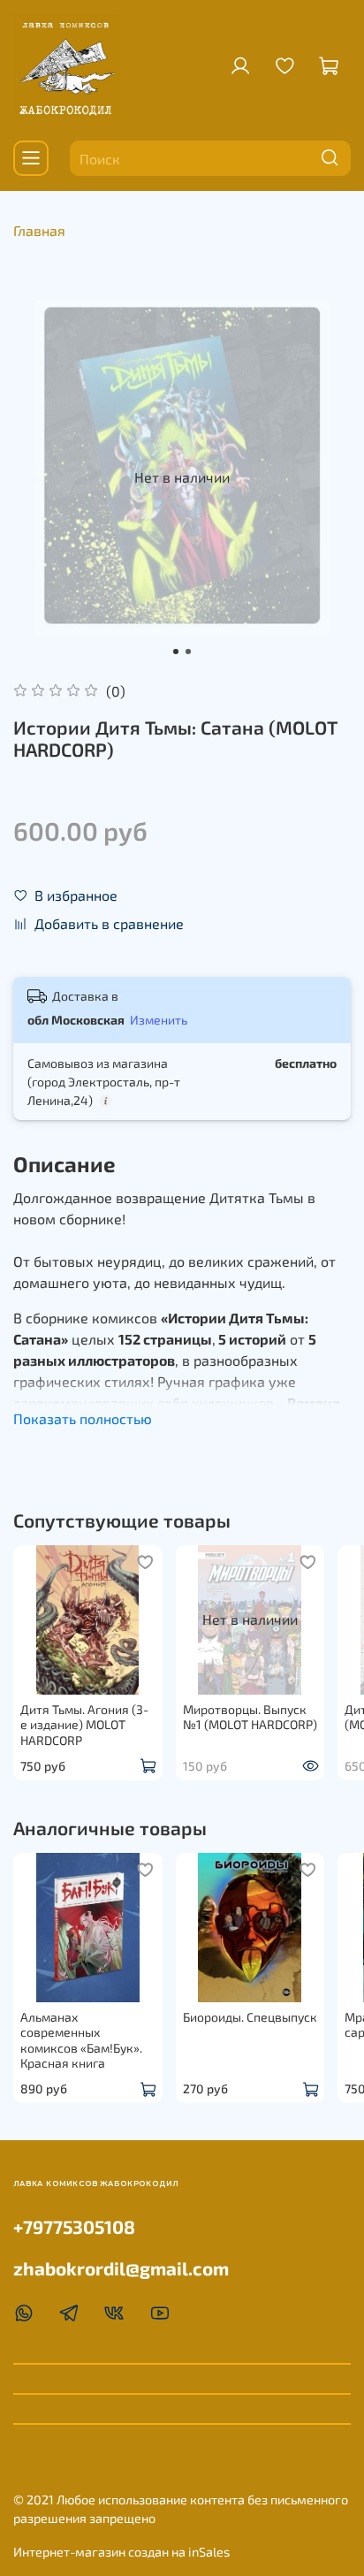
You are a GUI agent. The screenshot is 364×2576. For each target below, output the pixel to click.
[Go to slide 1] (176, 652)
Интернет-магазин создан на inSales (121, 2552)
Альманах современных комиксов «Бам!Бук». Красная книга (81, 2040)
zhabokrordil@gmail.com (121, 2268)
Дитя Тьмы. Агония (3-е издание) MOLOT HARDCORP (84, 1724)
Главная (39, 230)
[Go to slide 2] (188, 652)
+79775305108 (74, 2226)
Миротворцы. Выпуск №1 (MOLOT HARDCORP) (250, 1716)
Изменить (159, 1020)
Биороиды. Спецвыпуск (250, 2017)
